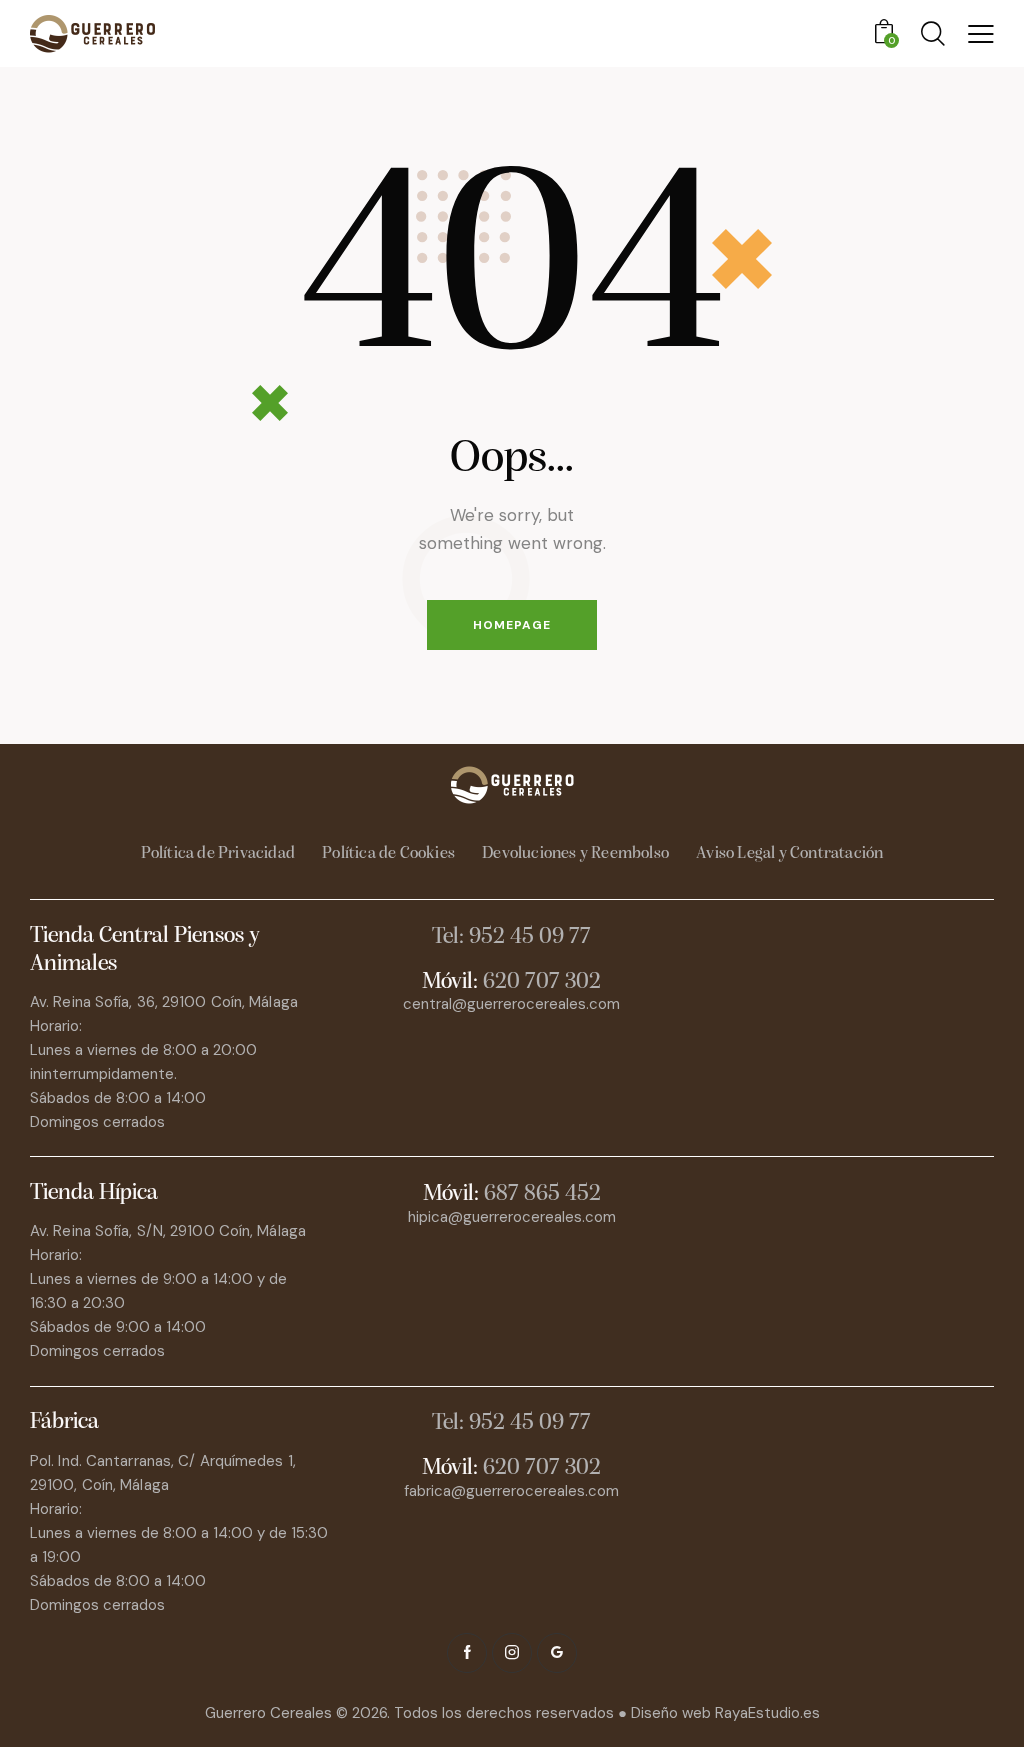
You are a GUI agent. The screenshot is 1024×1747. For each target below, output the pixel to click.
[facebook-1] (467, 1653)
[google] (557, 1653)
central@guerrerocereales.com (511, 1004)
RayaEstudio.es (767, 1713)
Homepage (512, 625)
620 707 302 (542, 982)
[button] (981, 34)
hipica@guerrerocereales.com (512, 1217)
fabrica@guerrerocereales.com (511, 1491)
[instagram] (512, 1653)
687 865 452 (542, 1194)
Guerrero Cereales (270, 1713)
